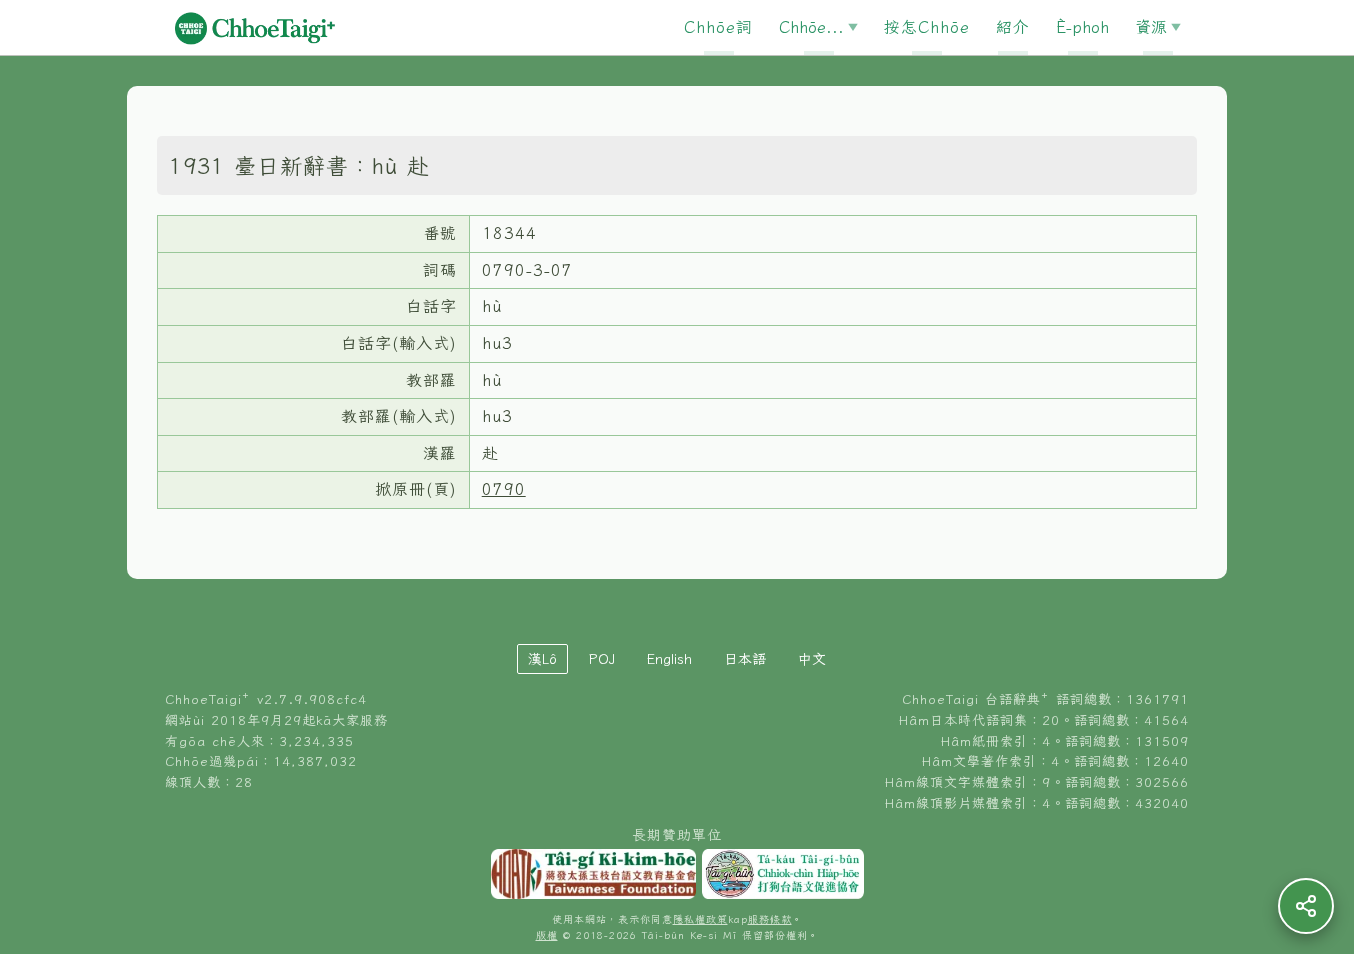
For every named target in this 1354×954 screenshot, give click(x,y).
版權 (547, 935)
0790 (504, 489)
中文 (812, 659)
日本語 (745, 659)
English (669, 659)
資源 (1151, 27)
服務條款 (770, 919)
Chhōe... (811, 27)
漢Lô (542, 659)
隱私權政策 (700, 919)
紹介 (1013, 27)
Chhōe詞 (718, 27)
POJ (602, 659)
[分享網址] (1306, 906)
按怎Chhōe (927, 27)
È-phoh (1082, 27)
